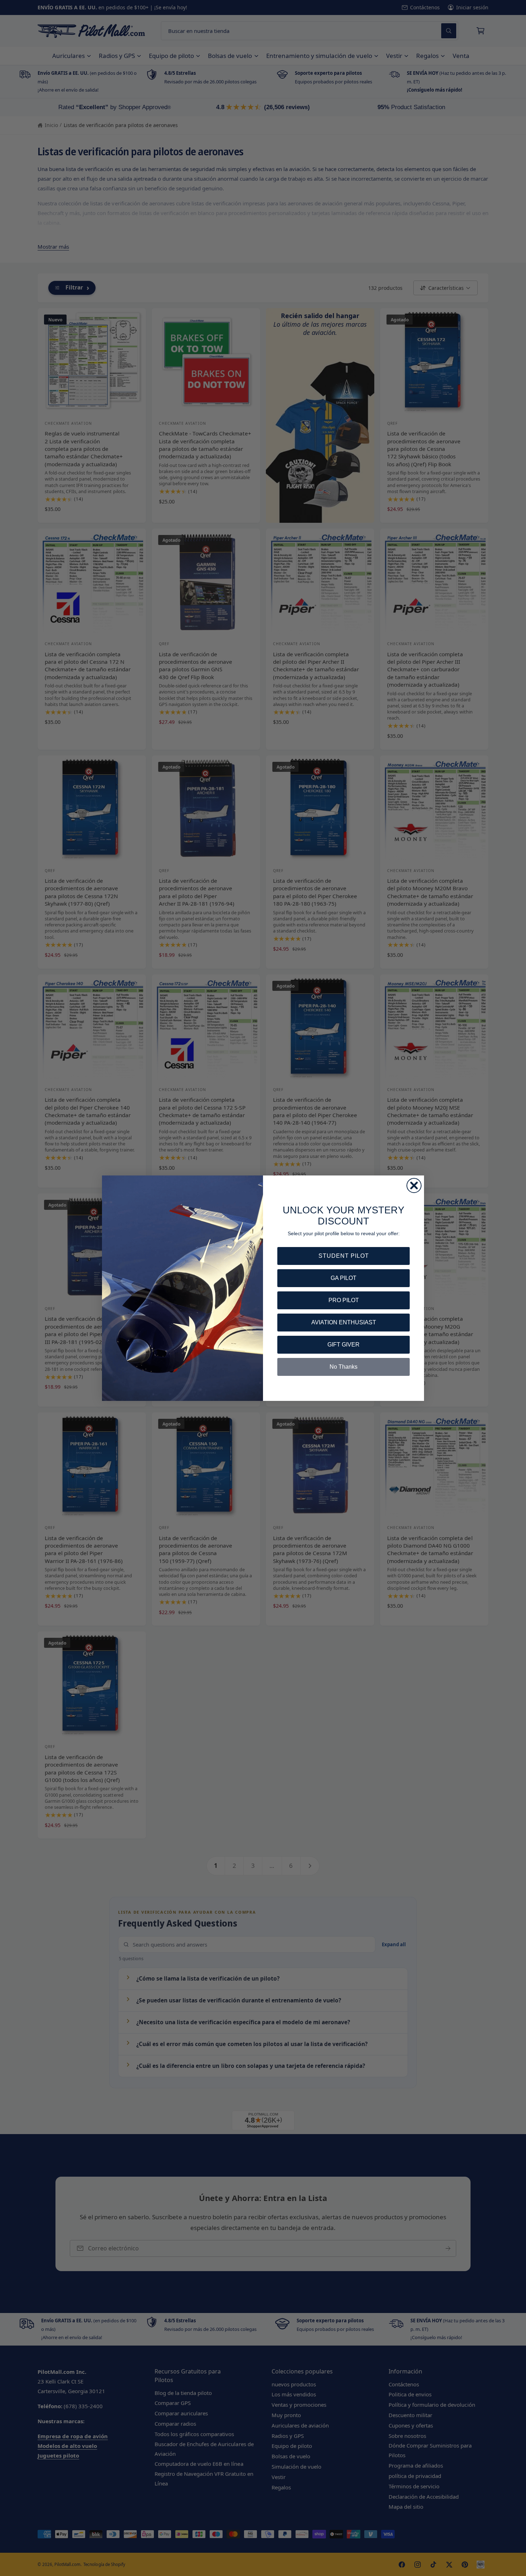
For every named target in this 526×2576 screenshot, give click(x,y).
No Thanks (344, 1367)
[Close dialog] (414, 1185)
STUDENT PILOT (344, 1256)
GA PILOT (344, 1278)
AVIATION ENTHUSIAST (344, 1322)
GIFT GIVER (344, 1345)
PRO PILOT (344, 1300)
